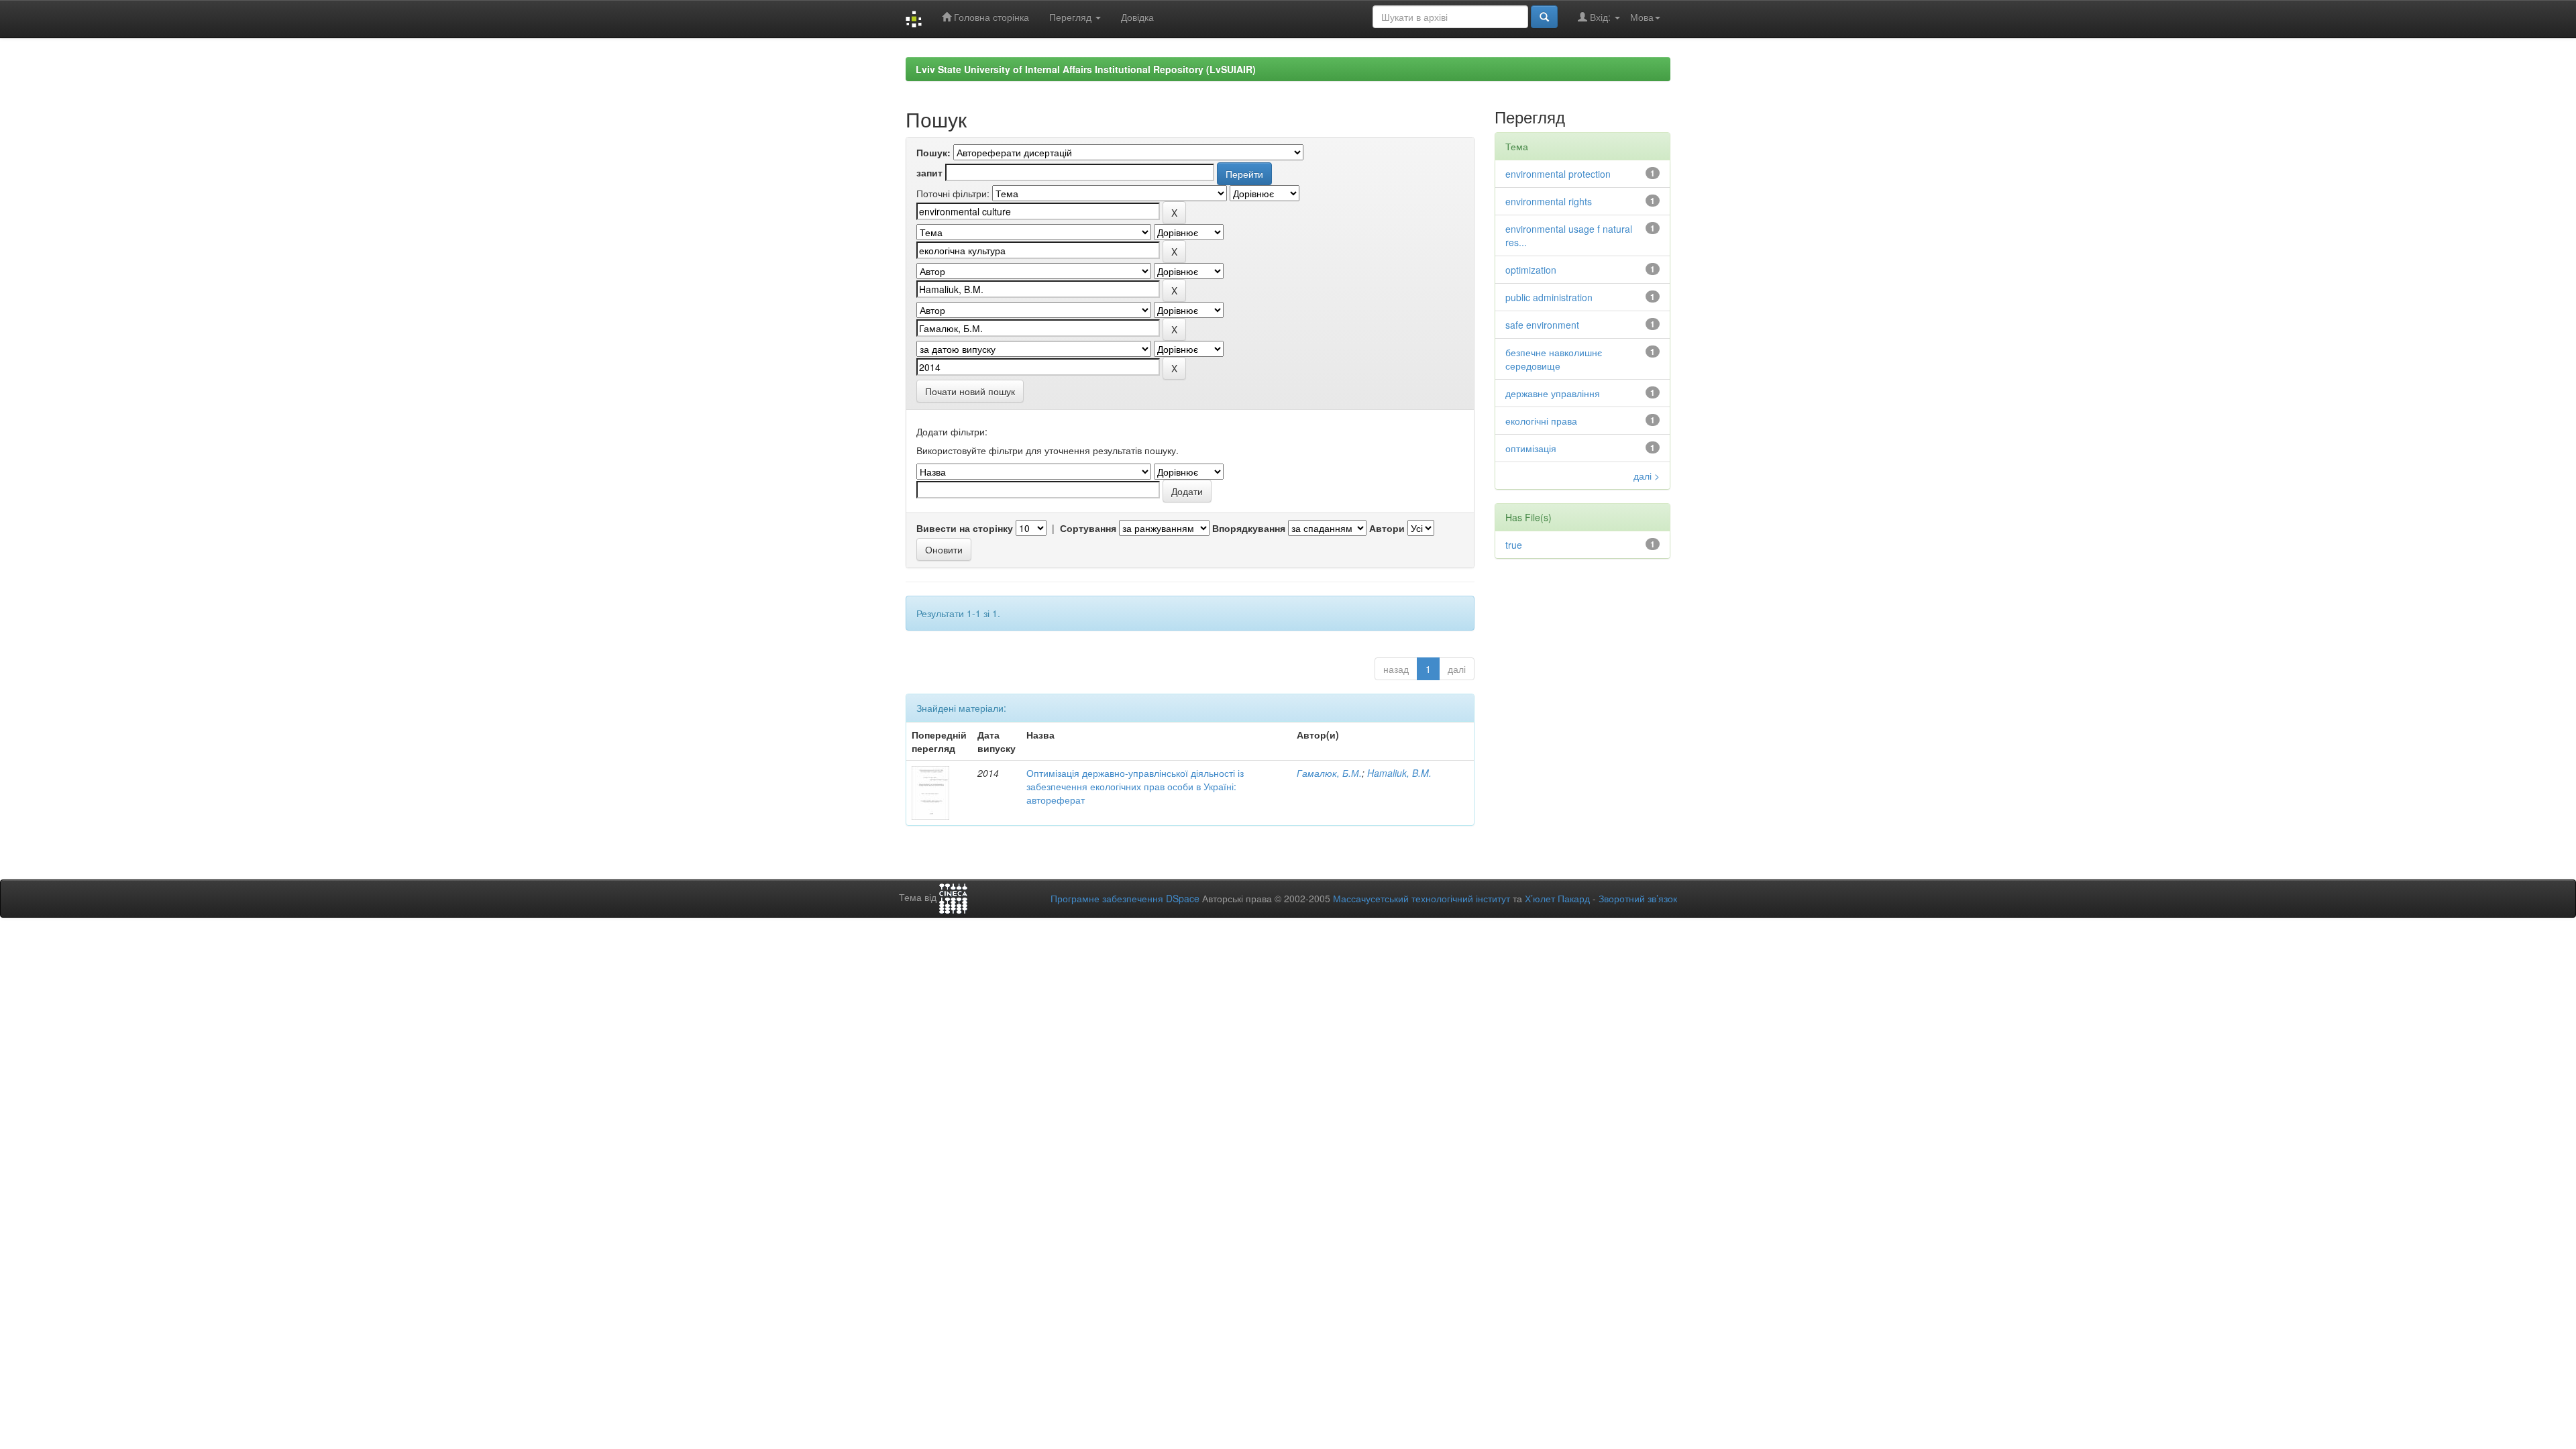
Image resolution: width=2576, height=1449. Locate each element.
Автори (1387, 528)
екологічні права (1541, 421)
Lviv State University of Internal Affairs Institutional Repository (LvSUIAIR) (1086, 69)
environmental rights (1549, 201)
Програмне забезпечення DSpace (1125, 898)
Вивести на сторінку (965, 528)
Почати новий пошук (970, 391)
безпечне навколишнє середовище (1554, 359)
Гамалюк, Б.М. (1329, 773)
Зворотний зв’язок (1638, 898)
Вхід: (1600, 17)
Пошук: (933, 152)
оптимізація (1531, 448)
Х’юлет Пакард (1557, 898)
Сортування (1088, 528)
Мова (1642, 17)
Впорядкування (1249, 528)
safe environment (1542, 325)
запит (929, 172)
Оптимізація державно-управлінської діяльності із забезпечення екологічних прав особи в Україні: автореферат (1135, 786)
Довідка (1137, 17)
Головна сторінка (990, 17)
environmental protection (1558, 174)
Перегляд (1072, 17)
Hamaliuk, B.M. (1399, 773)
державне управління (1553, 393)
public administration (1549, 297)
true (1514, 545)
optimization (1531, 270)
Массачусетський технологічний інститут (1421, 898)
